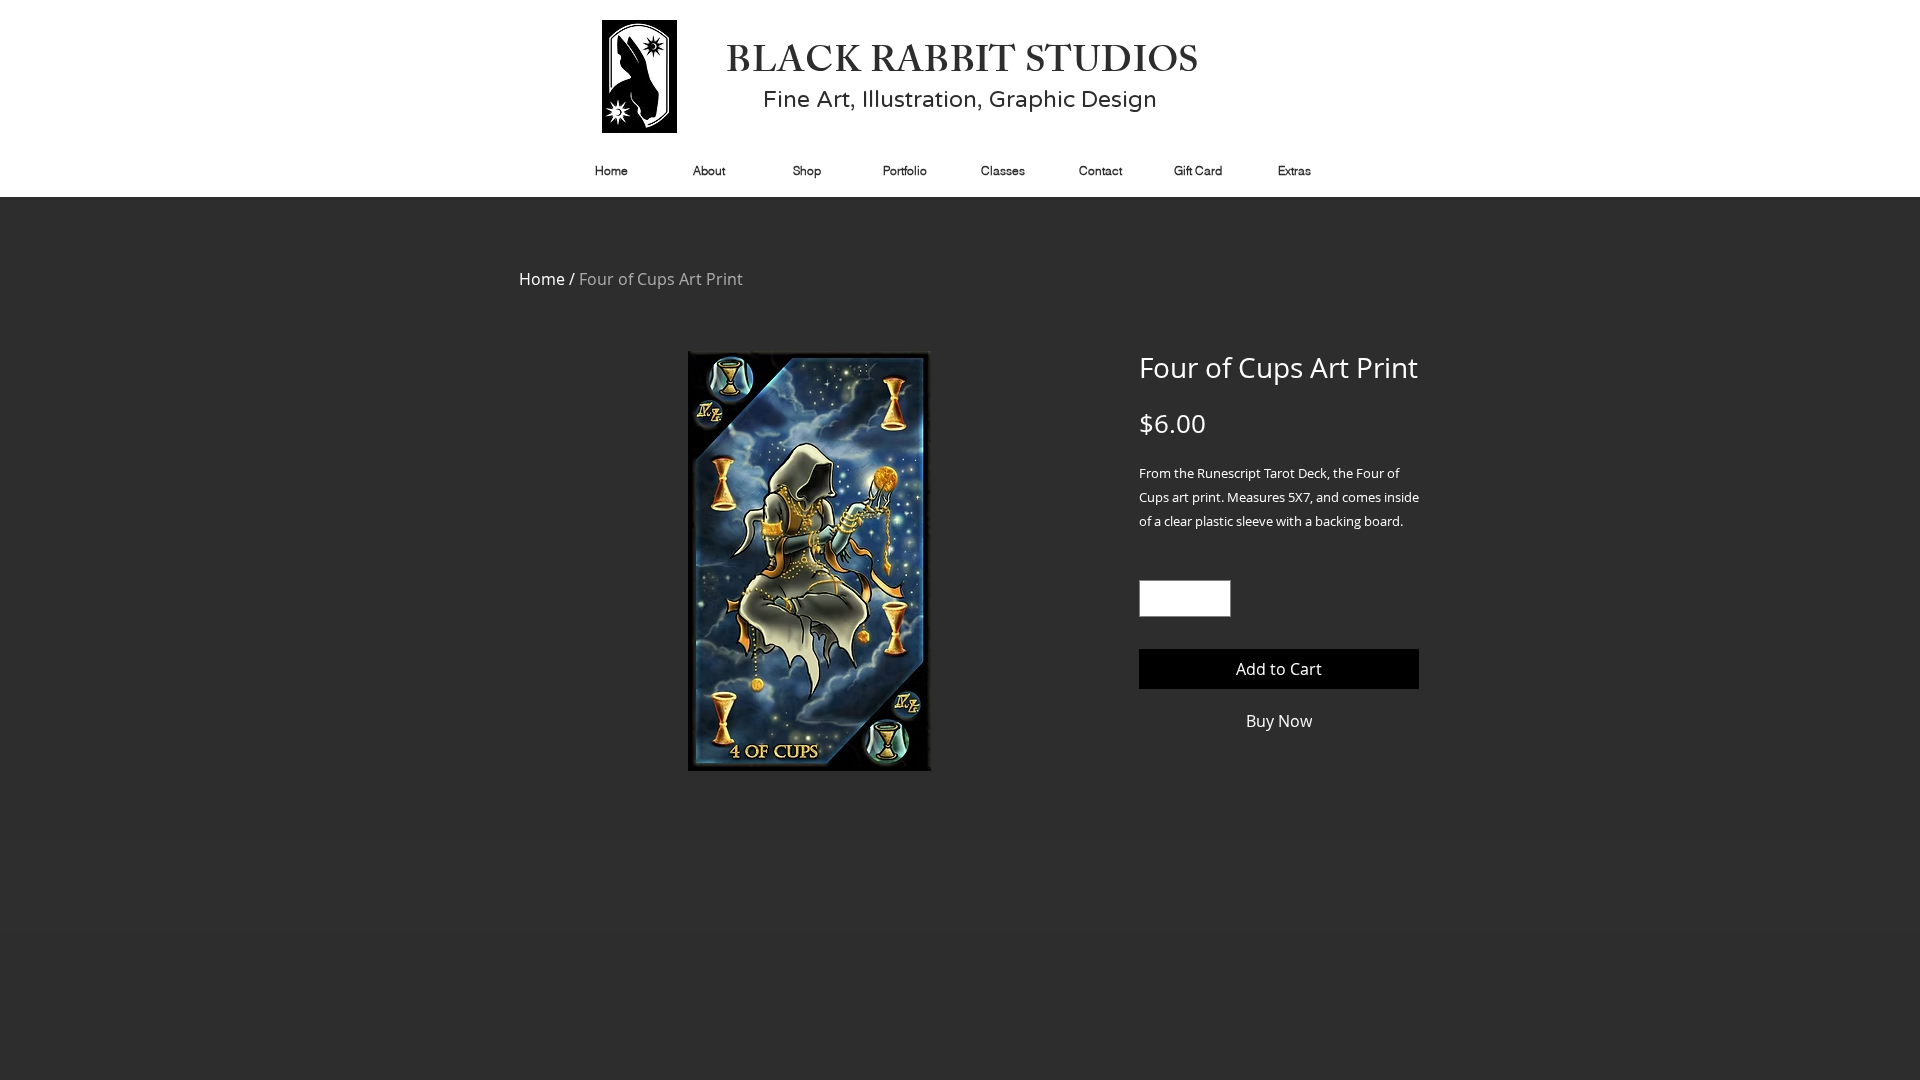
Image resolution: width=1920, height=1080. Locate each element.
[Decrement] (1154, 598)
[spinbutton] (1185, 598)
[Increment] (1215, 598)
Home (542, 279)
